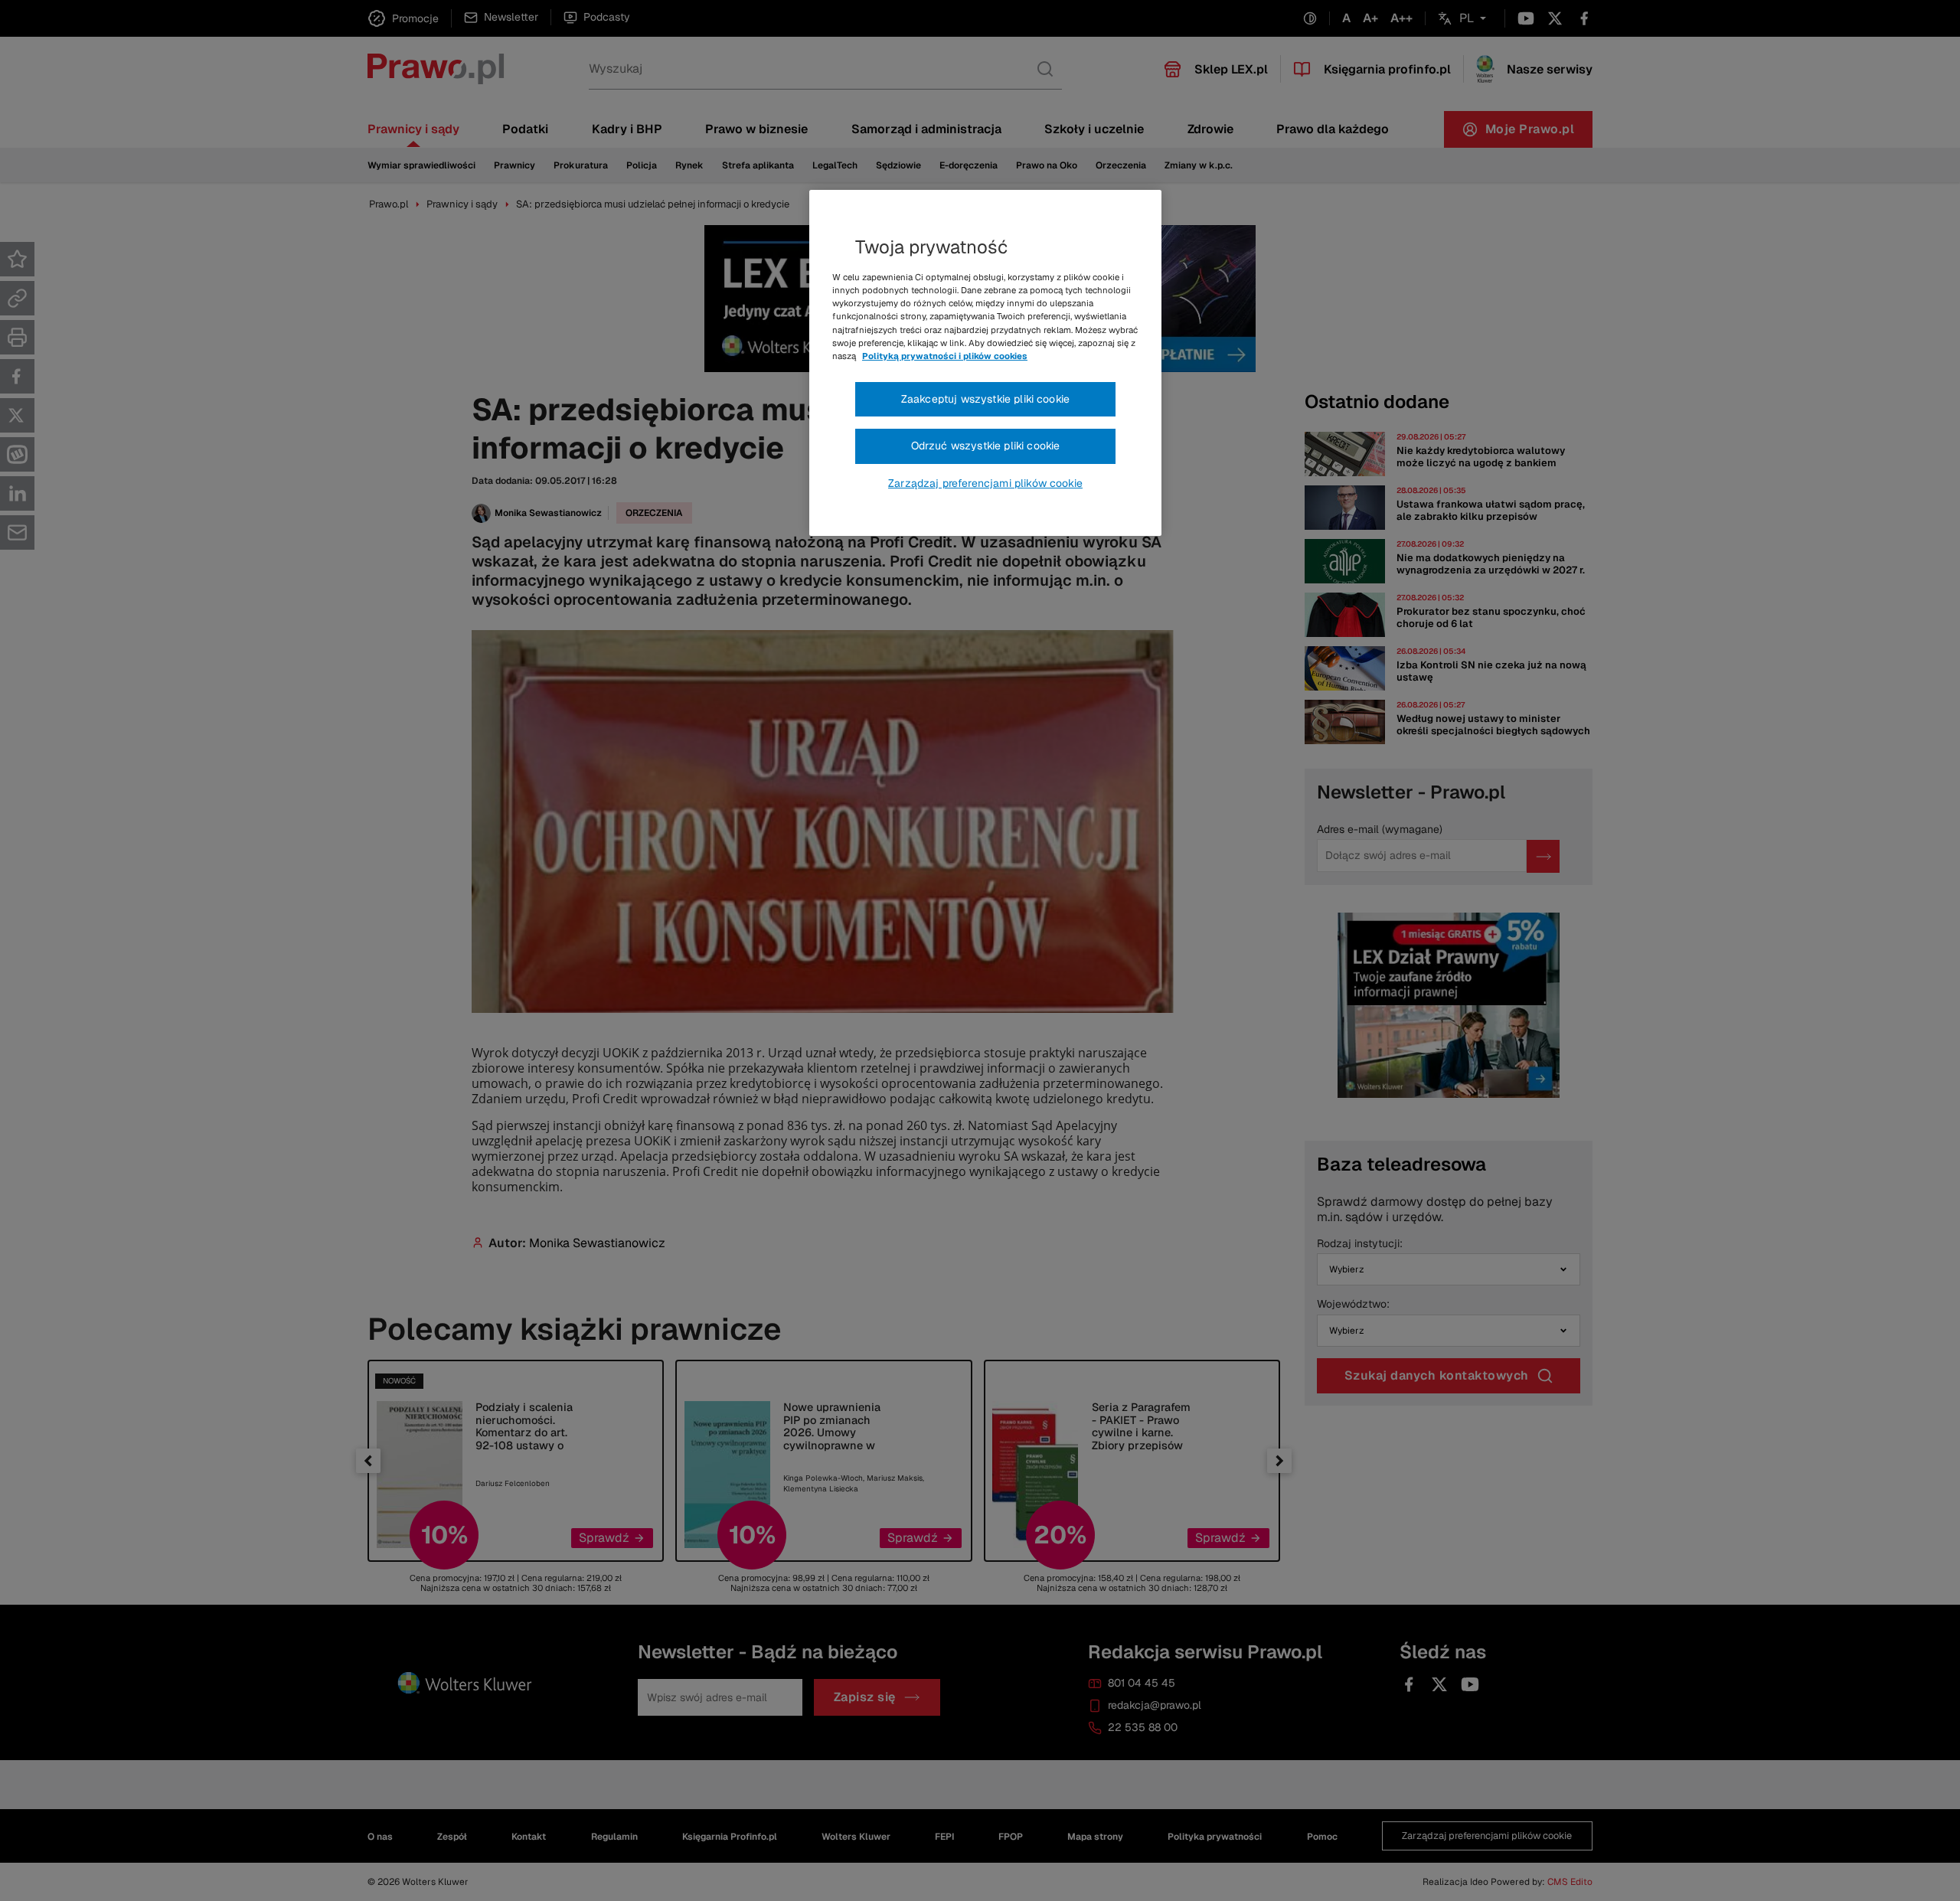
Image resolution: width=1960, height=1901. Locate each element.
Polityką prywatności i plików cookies (945, 356)
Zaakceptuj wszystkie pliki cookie (985, 399)
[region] (985, 363)
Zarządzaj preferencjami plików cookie (985, 483)
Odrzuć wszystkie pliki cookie (986, 446)
